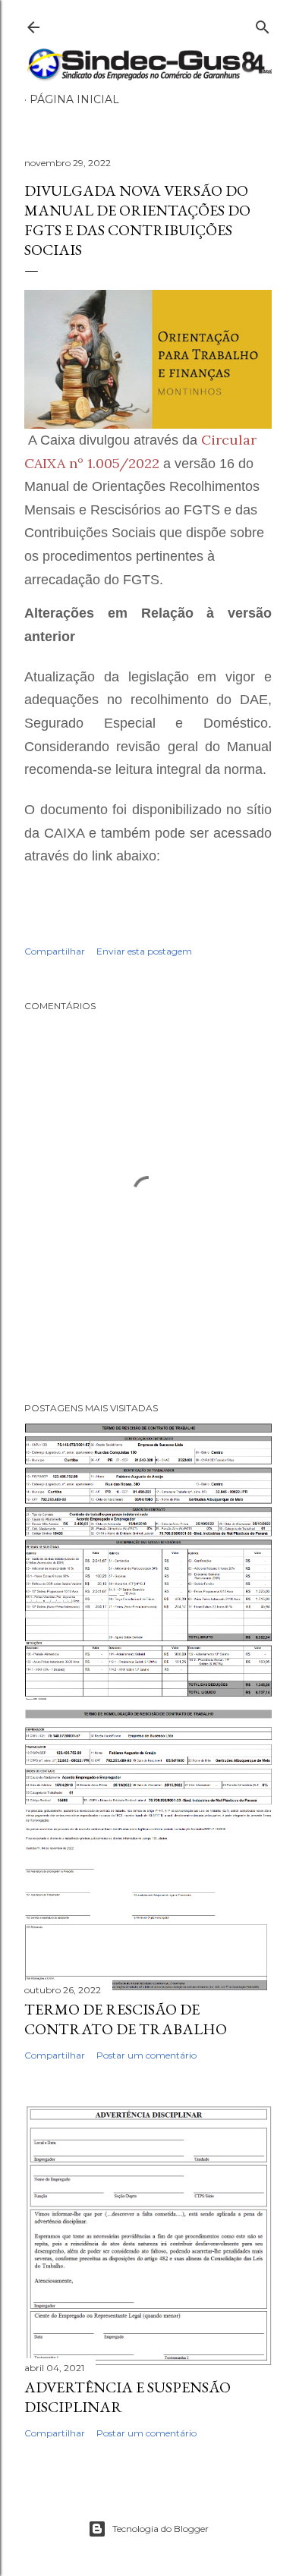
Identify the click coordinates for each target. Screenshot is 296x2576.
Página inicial (74, 99)
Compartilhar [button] (55, 951)
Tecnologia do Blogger (161, 2529)
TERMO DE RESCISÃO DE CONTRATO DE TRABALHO (126, 2019)
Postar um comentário (146, 2055)
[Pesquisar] (263, 24)
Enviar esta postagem (144, 951)
